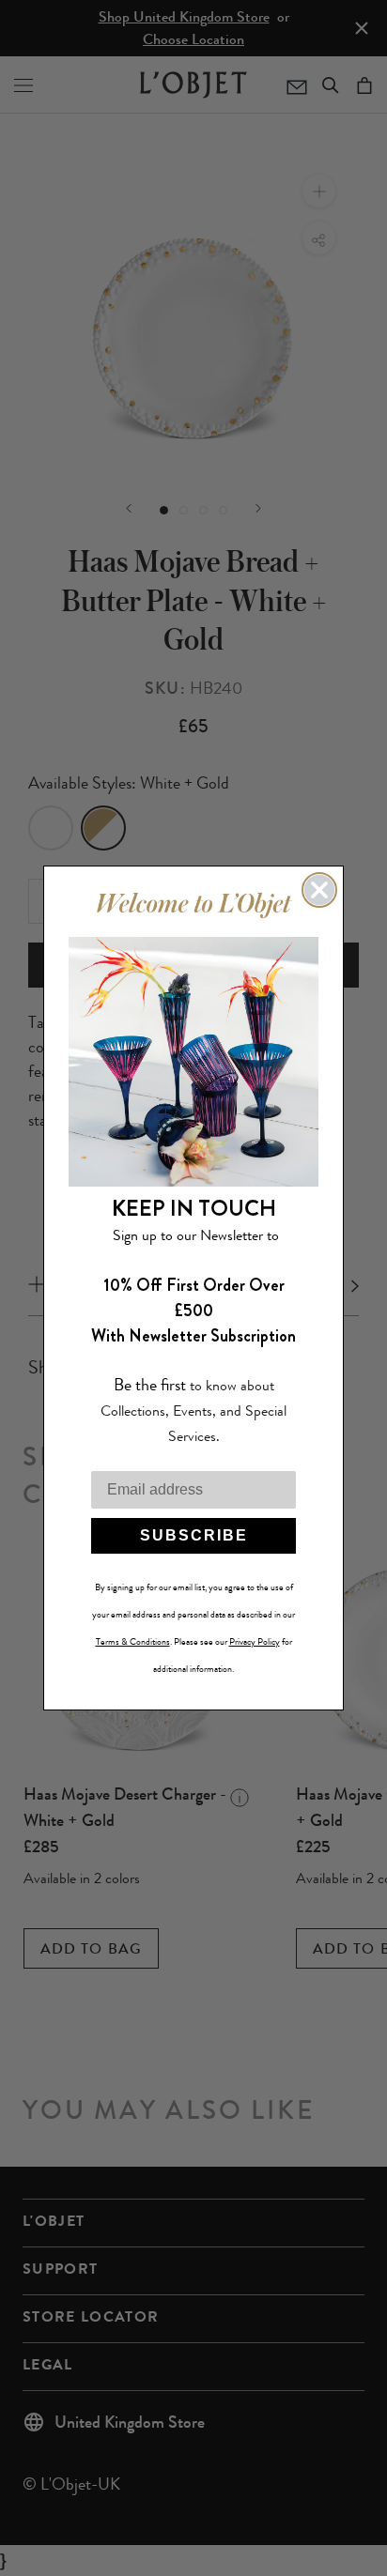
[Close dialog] (319, 890)
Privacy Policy (255, 1642)
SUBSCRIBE (194, 1535)
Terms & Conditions (133, 1642)
